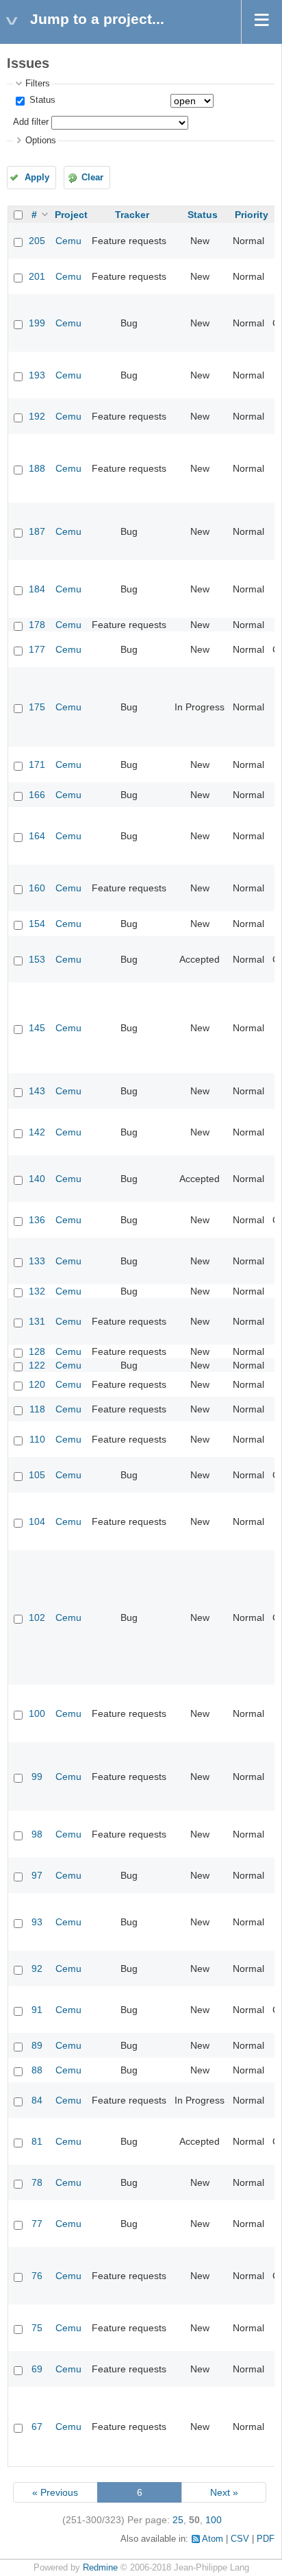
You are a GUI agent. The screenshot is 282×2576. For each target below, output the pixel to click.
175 (37, 707)
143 (37, 1091)
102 (37, 1617)
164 (37, 836)
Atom (213, 2539)
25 (178, 2520)
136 (37, 1220)
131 (37, 1321)
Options (41, 141)
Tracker (132, 215)
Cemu (68, 241)
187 (37, 531)
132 (37, 1291)
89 (37, 2045)
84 (37, 2100)
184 (37, 589)
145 (37, 1028)
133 (37, 1261)
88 (37, 2070)
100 (37, 1713)
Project (71, 215)
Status (41, 100)
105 (37, 1475)
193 (37, 375)
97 (37, 1875)
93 (37, 1922)
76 (37, 2276)
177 (37, 649)
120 (37, 1384)
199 (37, 323)
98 (37, 1834)
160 (37, 888)
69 (37, 2369)
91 (37, 2010)
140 (37, 1179)
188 (37, 468)
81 (37, 2141)
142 (37, 1132)
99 (37, 1777)
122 (37, 1365)
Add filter (31, 122)
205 (37, 241)
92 (37, 1969)
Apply (37, 178)
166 (37, 795)
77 (37, 2224)
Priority (252, 215)
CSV (240, 2539)
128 (37, 1351)
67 (37, 2427)
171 (37, 765)
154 (37, 924)
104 (37, 1521)
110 (37, 1439)
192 (37, 416)
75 (37, 2328)
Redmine (100, 2568)
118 (37, 1409)
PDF (266, 2539)
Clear (92, 178)
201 (37, 276)
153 (37, 959)
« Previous (55, 2492)
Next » (224, 2492)
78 (37, 2182)
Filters (38, 84)
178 (37, 625)
